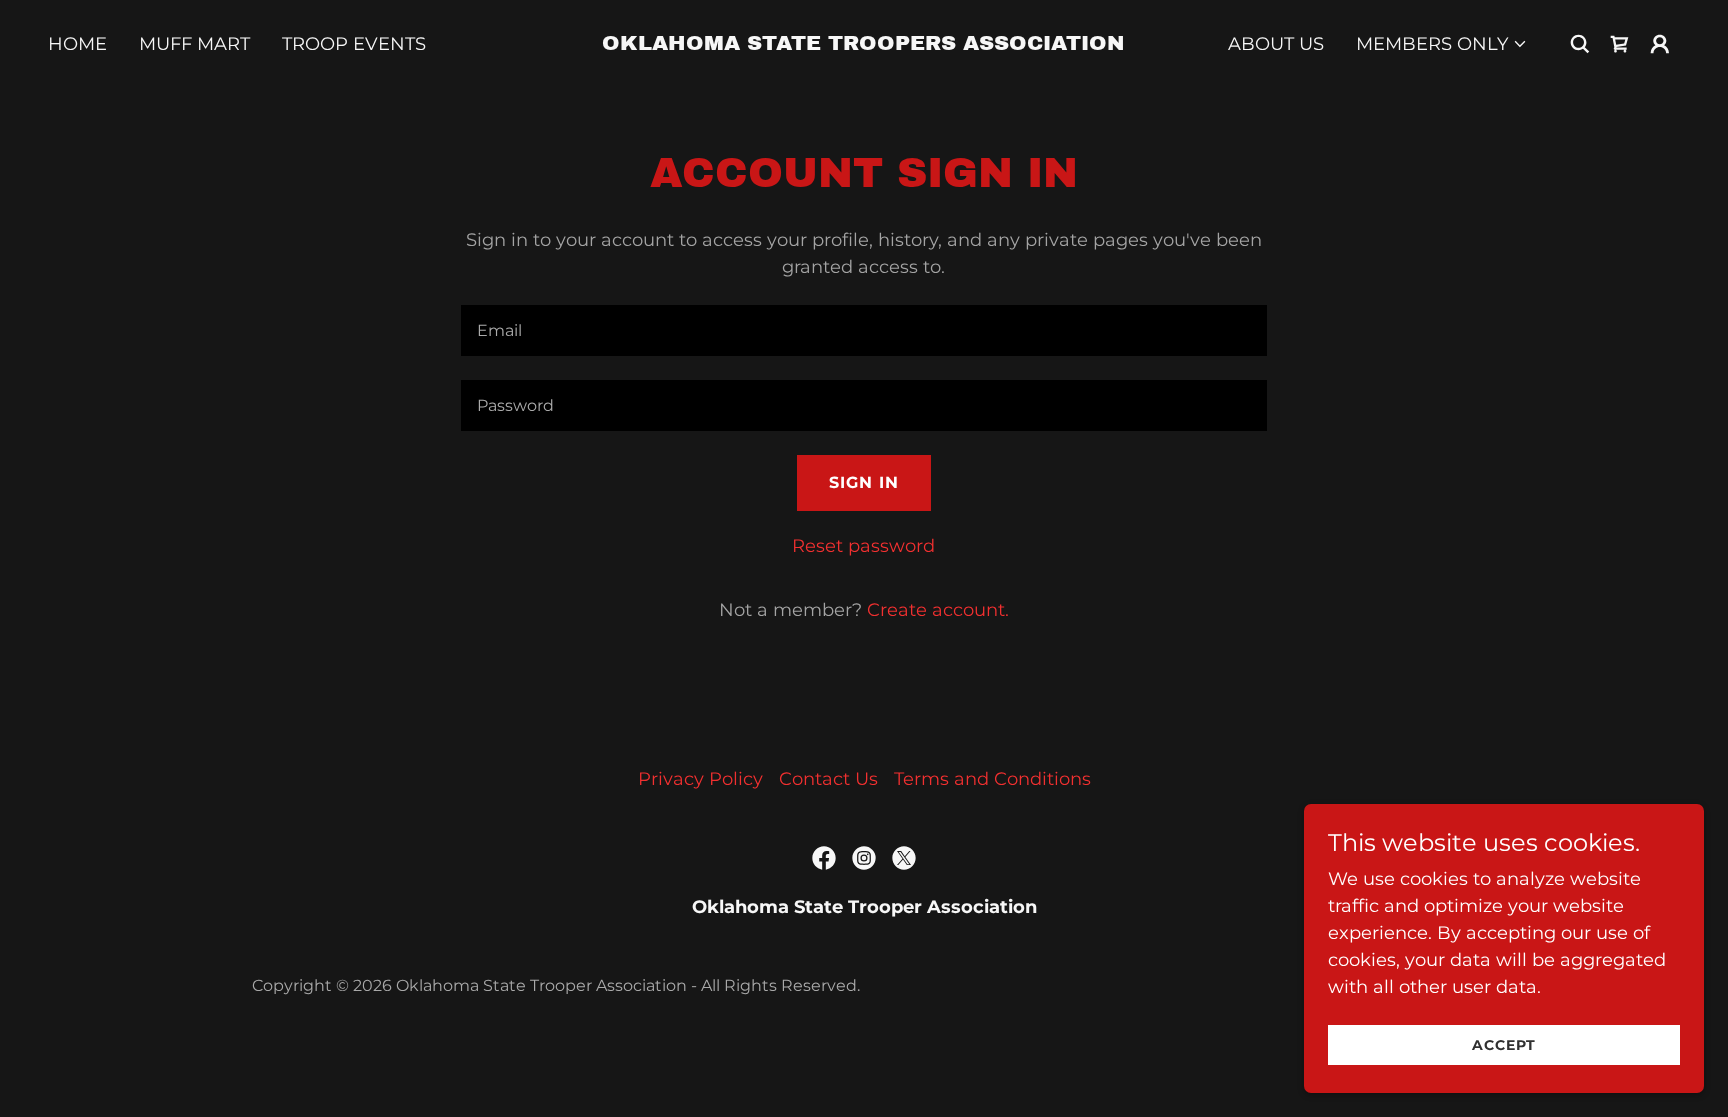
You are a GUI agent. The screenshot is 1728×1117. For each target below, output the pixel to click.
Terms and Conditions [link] (992, 779)
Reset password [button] (863, 546)
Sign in (864, 482)
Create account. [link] (938, 610)
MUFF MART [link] (194, 44)
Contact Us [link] (828, 779)
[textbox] (863, 330)
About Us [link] (1276, 44)
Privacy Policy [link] (700, 779)
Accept (1504, 1045)
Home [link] (77, 44)
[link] (864, 44)
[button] (1442, 44)
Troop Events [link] (354, 44)
